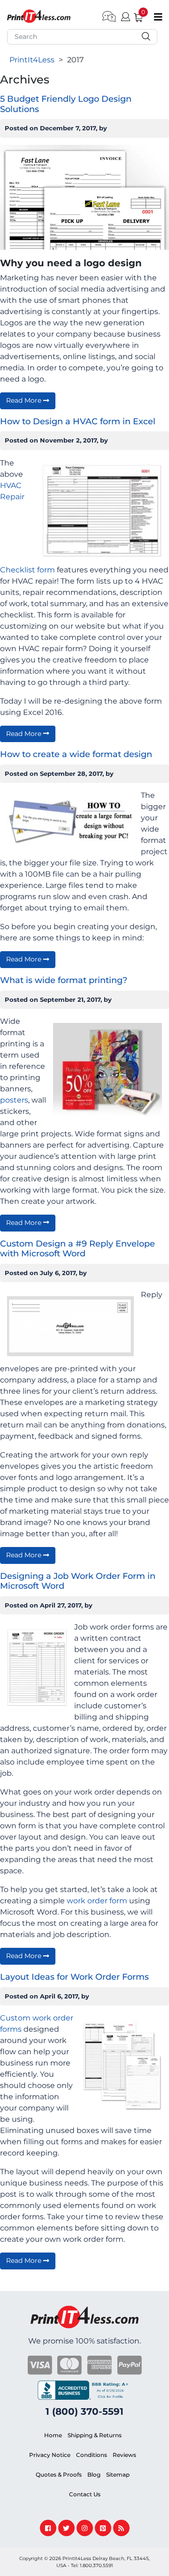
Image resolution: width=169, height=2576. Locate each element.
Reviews (124, 2455)
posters (14, 1100)
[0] (135, 16)
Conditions (92, 2455)
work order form (97, 1901)
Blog (94, 2475)
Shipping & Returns (95, 2435)
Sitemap (118, 2475)
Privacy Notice (50, 2455)
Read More (25, 400)
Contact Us (85, 2494)
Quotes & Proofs (59, 2475)
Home (53, 2435)
